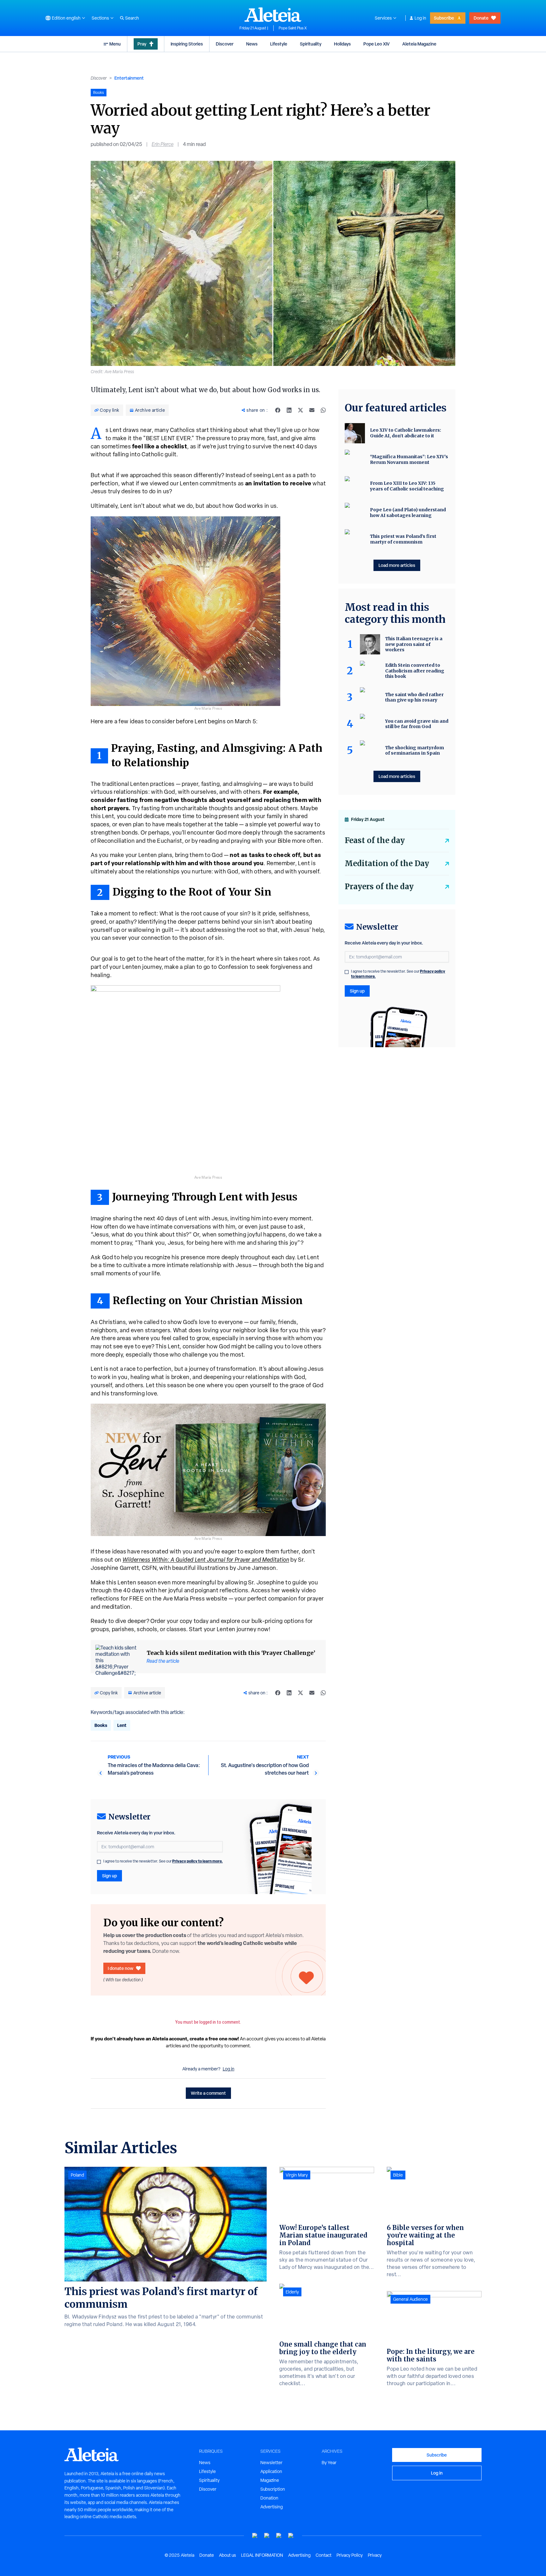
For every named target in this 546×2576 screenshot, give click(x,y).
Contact (324, 2555)
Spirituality (311, 44)
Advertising (272, 2507)
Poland (77, 2175)
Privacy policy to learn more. (197, 1861)
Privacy (375, 2555)
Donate (481, 18)
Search (132, 18)
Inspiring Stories (187, 44)
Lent (122, 1725)
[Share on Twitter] (300, 410)
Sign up (109, 1876)
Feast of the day (375, 840)
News (252, 44)
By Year (329, 2463)
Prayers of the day (379, 887)
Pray (142, 44)
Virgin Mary (297, 2175)
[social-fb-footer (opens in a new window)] (267, 2536)
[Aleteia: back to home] (273, 15)
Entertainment (129, 78)
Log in (420, 18)
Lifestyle (279, 44)
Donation (269, 2498)
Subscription (273, 2489)
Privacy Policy (350, 2555)
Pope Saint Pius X (293, 28)
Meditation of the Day (387, 863)
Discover (225, 44)
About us (227, 2555)
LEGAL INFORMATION (262, 2555)
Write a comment (208, 2093)
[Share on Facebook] (278, 410)
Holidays (342, 44)
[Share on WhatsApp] (323, 410)
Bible (398, 2175)
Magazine (270, 2480)
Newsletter (271, 2463)
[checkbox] (99, 1862)
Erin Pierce (163, 144)
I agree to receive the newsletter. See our (163, 1861)
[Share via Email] (312, 410)
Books (101, 1725)
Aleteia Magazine (419, 44)
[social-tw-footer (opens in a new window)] (279, 2536)
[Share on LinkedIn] (289, 410)
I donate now (121, 1968)
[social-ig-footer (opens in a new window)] (291, 2536)
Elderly (292, 2292)
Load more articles (397, 565)
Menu (115, 44)
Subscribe (444, 18)
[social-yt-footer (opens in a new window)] (255, 2536)
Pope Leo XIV (376, 44)
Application (271, 2471)
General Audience (410, 2299)
